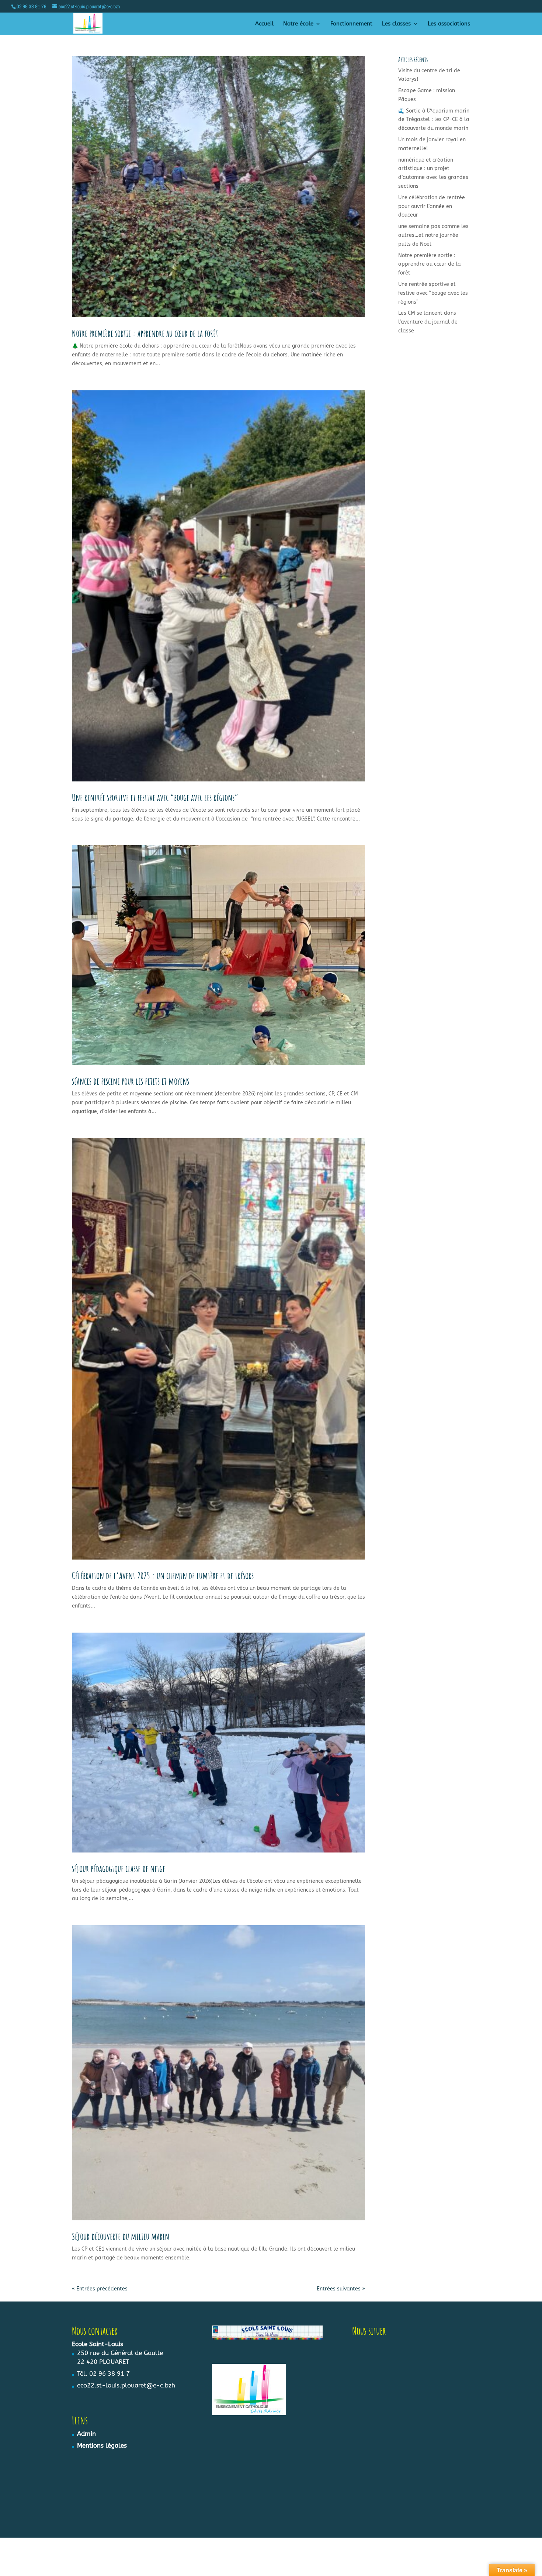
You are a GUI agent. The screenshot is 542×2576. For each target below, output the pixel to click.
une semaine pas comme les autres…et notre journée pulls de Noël (433, 235)
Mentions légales (102, 2445)
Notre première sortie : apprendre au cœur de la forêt (145, 333)
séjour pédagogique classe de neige (119, 1868)
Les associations (449, 24)
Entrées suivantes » (341, 2289)
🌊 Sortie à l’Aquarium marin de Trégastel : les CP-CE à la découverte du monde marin (434, 120)
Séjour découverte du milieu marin (121, 2236)
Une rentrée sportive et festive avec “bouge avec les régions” (155, 797)
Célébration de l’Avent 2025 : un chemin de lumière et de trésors (163, 1575)
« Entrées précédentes (100, 2289)
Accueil (264, 24)
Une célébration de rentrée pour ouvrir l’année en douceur (432, 206)
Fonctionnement (351, 24)
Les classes (396, 24)
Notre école (298, 24)
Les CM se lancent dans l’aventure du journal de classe (428, 322)
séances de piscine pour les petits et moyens (131, 1081)
